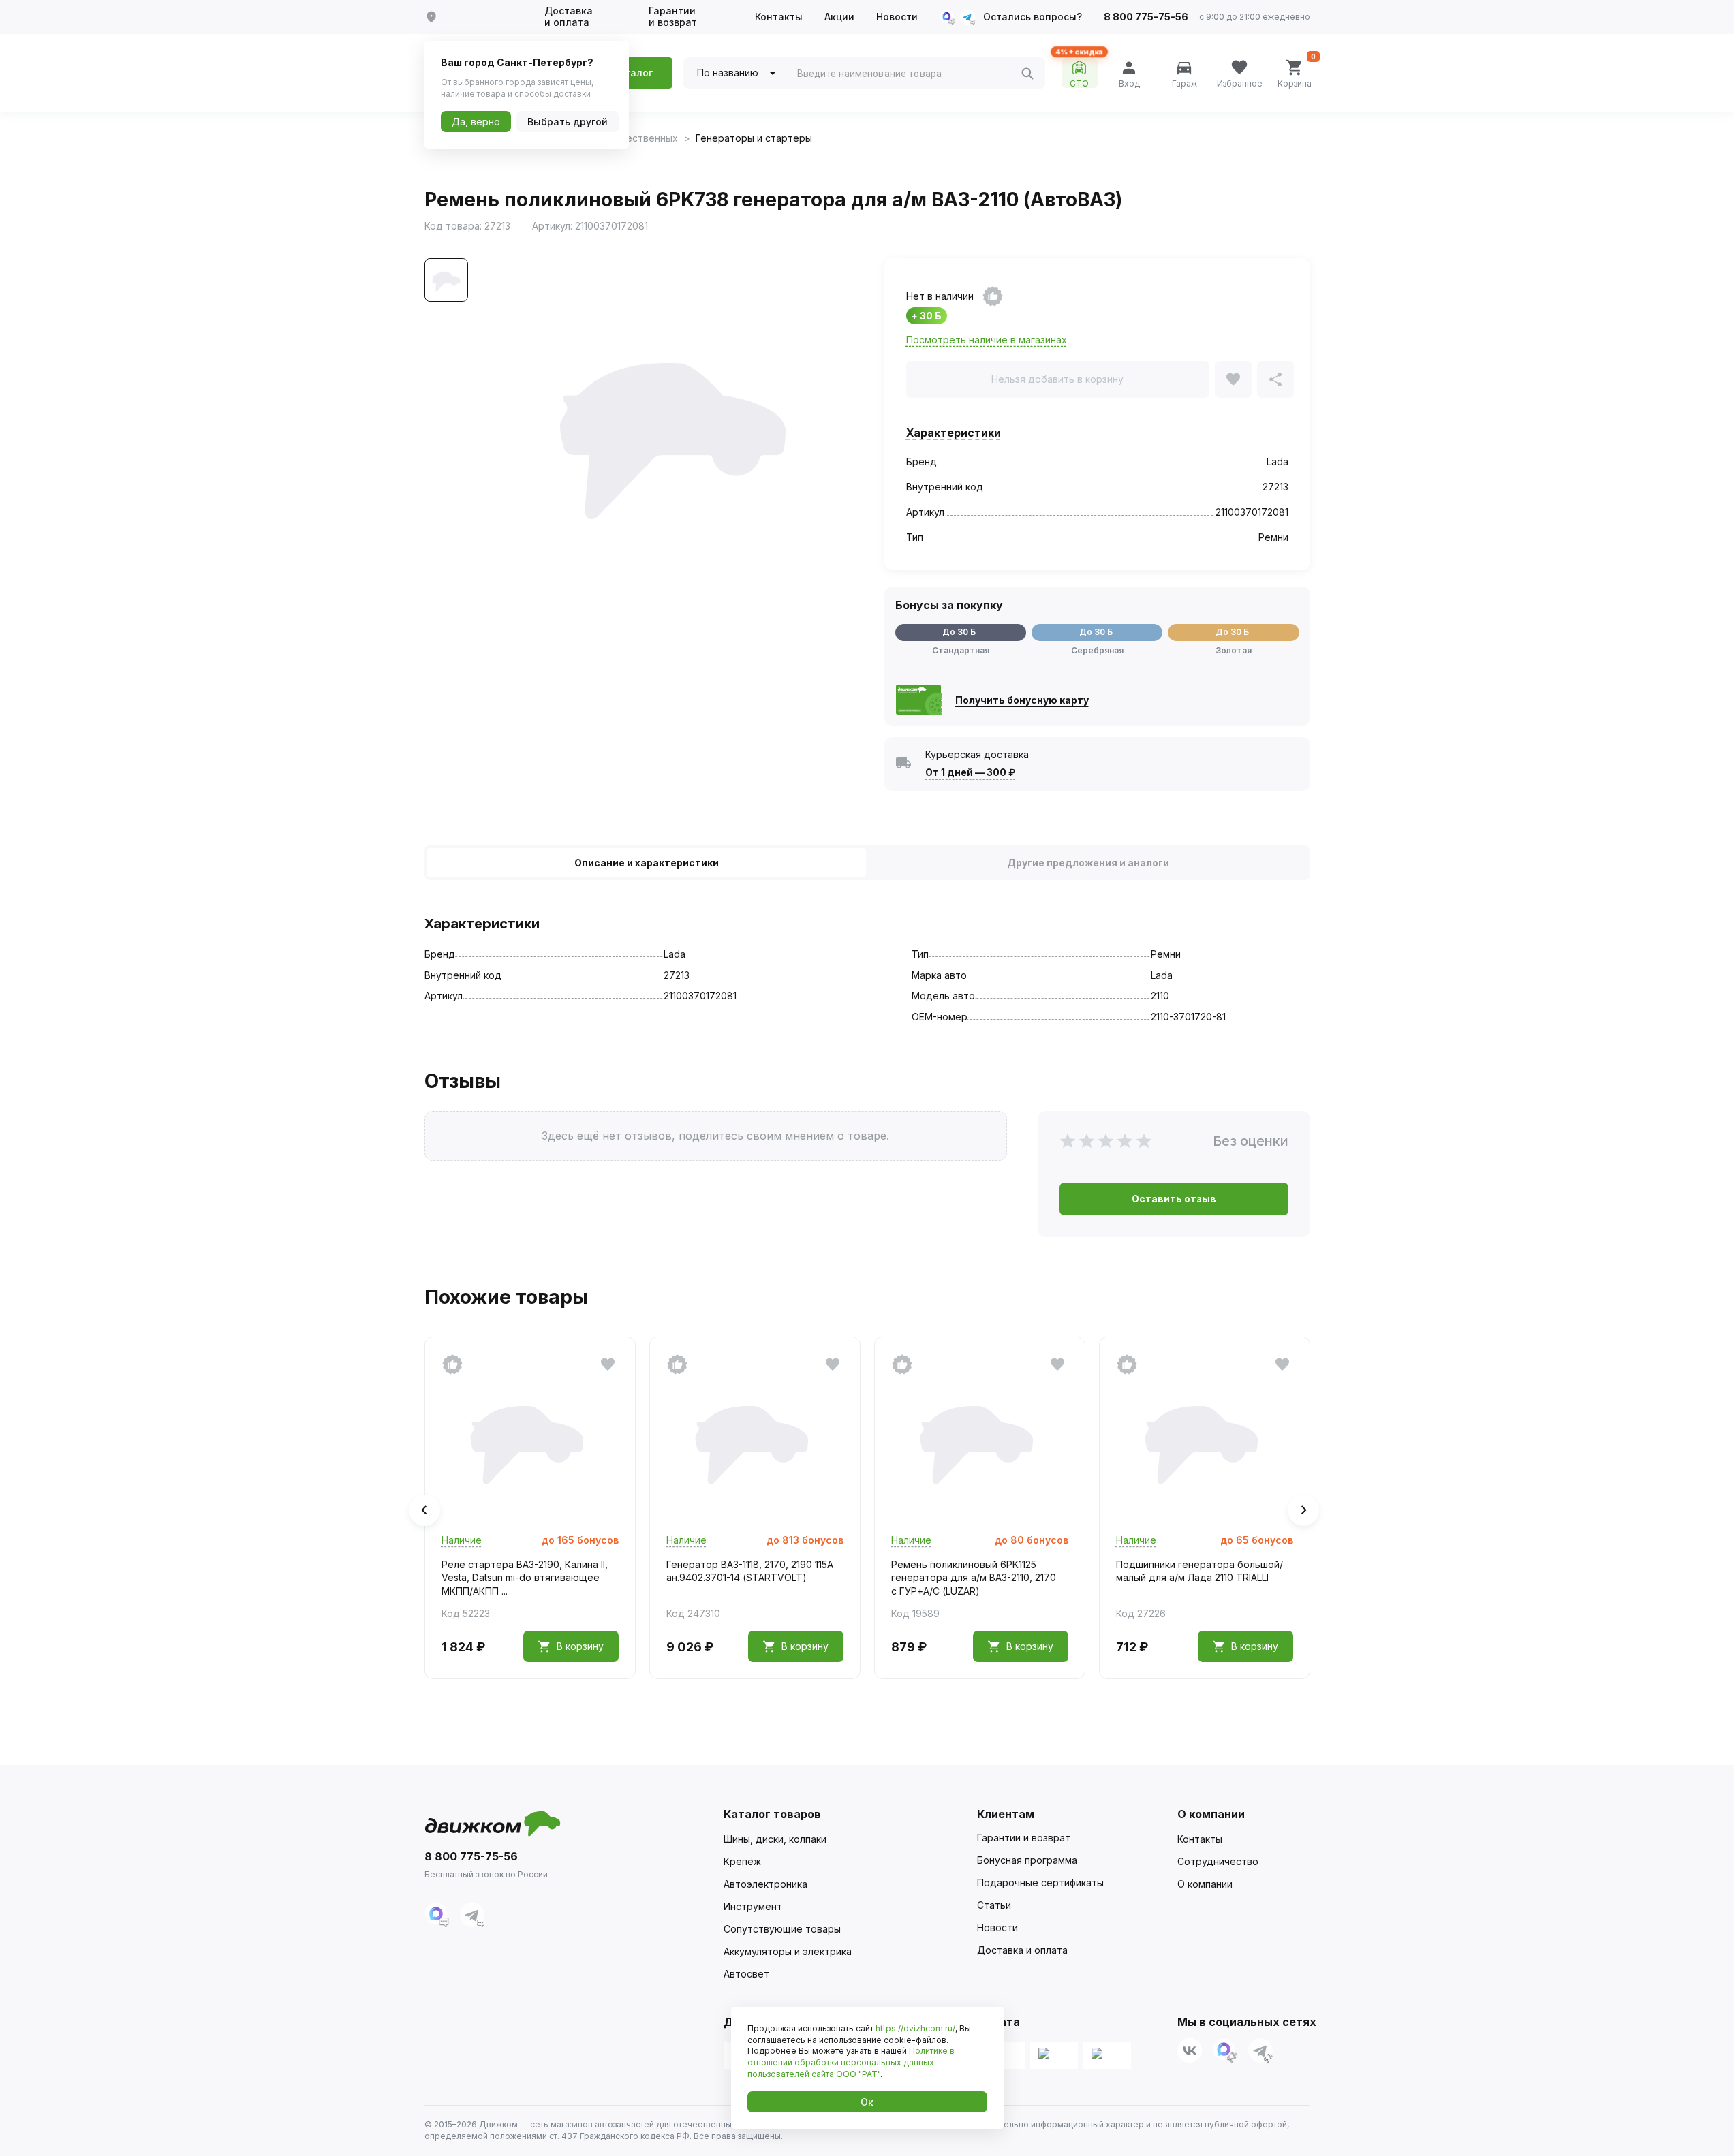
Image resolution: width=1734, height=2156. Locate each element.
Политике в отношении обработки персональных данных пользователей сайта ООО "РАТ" (851, 2062)
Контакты (779, 17)
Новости (897, 17)
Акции (839, 17)
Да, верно (476, 122)
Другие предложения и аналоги (1088, 863)
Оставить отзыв (1174, 1199)
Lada (1278, 462)
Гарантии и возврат (673, 17)
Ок (867, 2102)
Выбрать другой (568, 122)
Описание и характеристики (647, 863)
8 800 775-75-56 (1146, 17)
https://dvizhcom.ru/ (915, 2028)
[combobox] (909, 74)
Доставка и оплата (569, 17)
